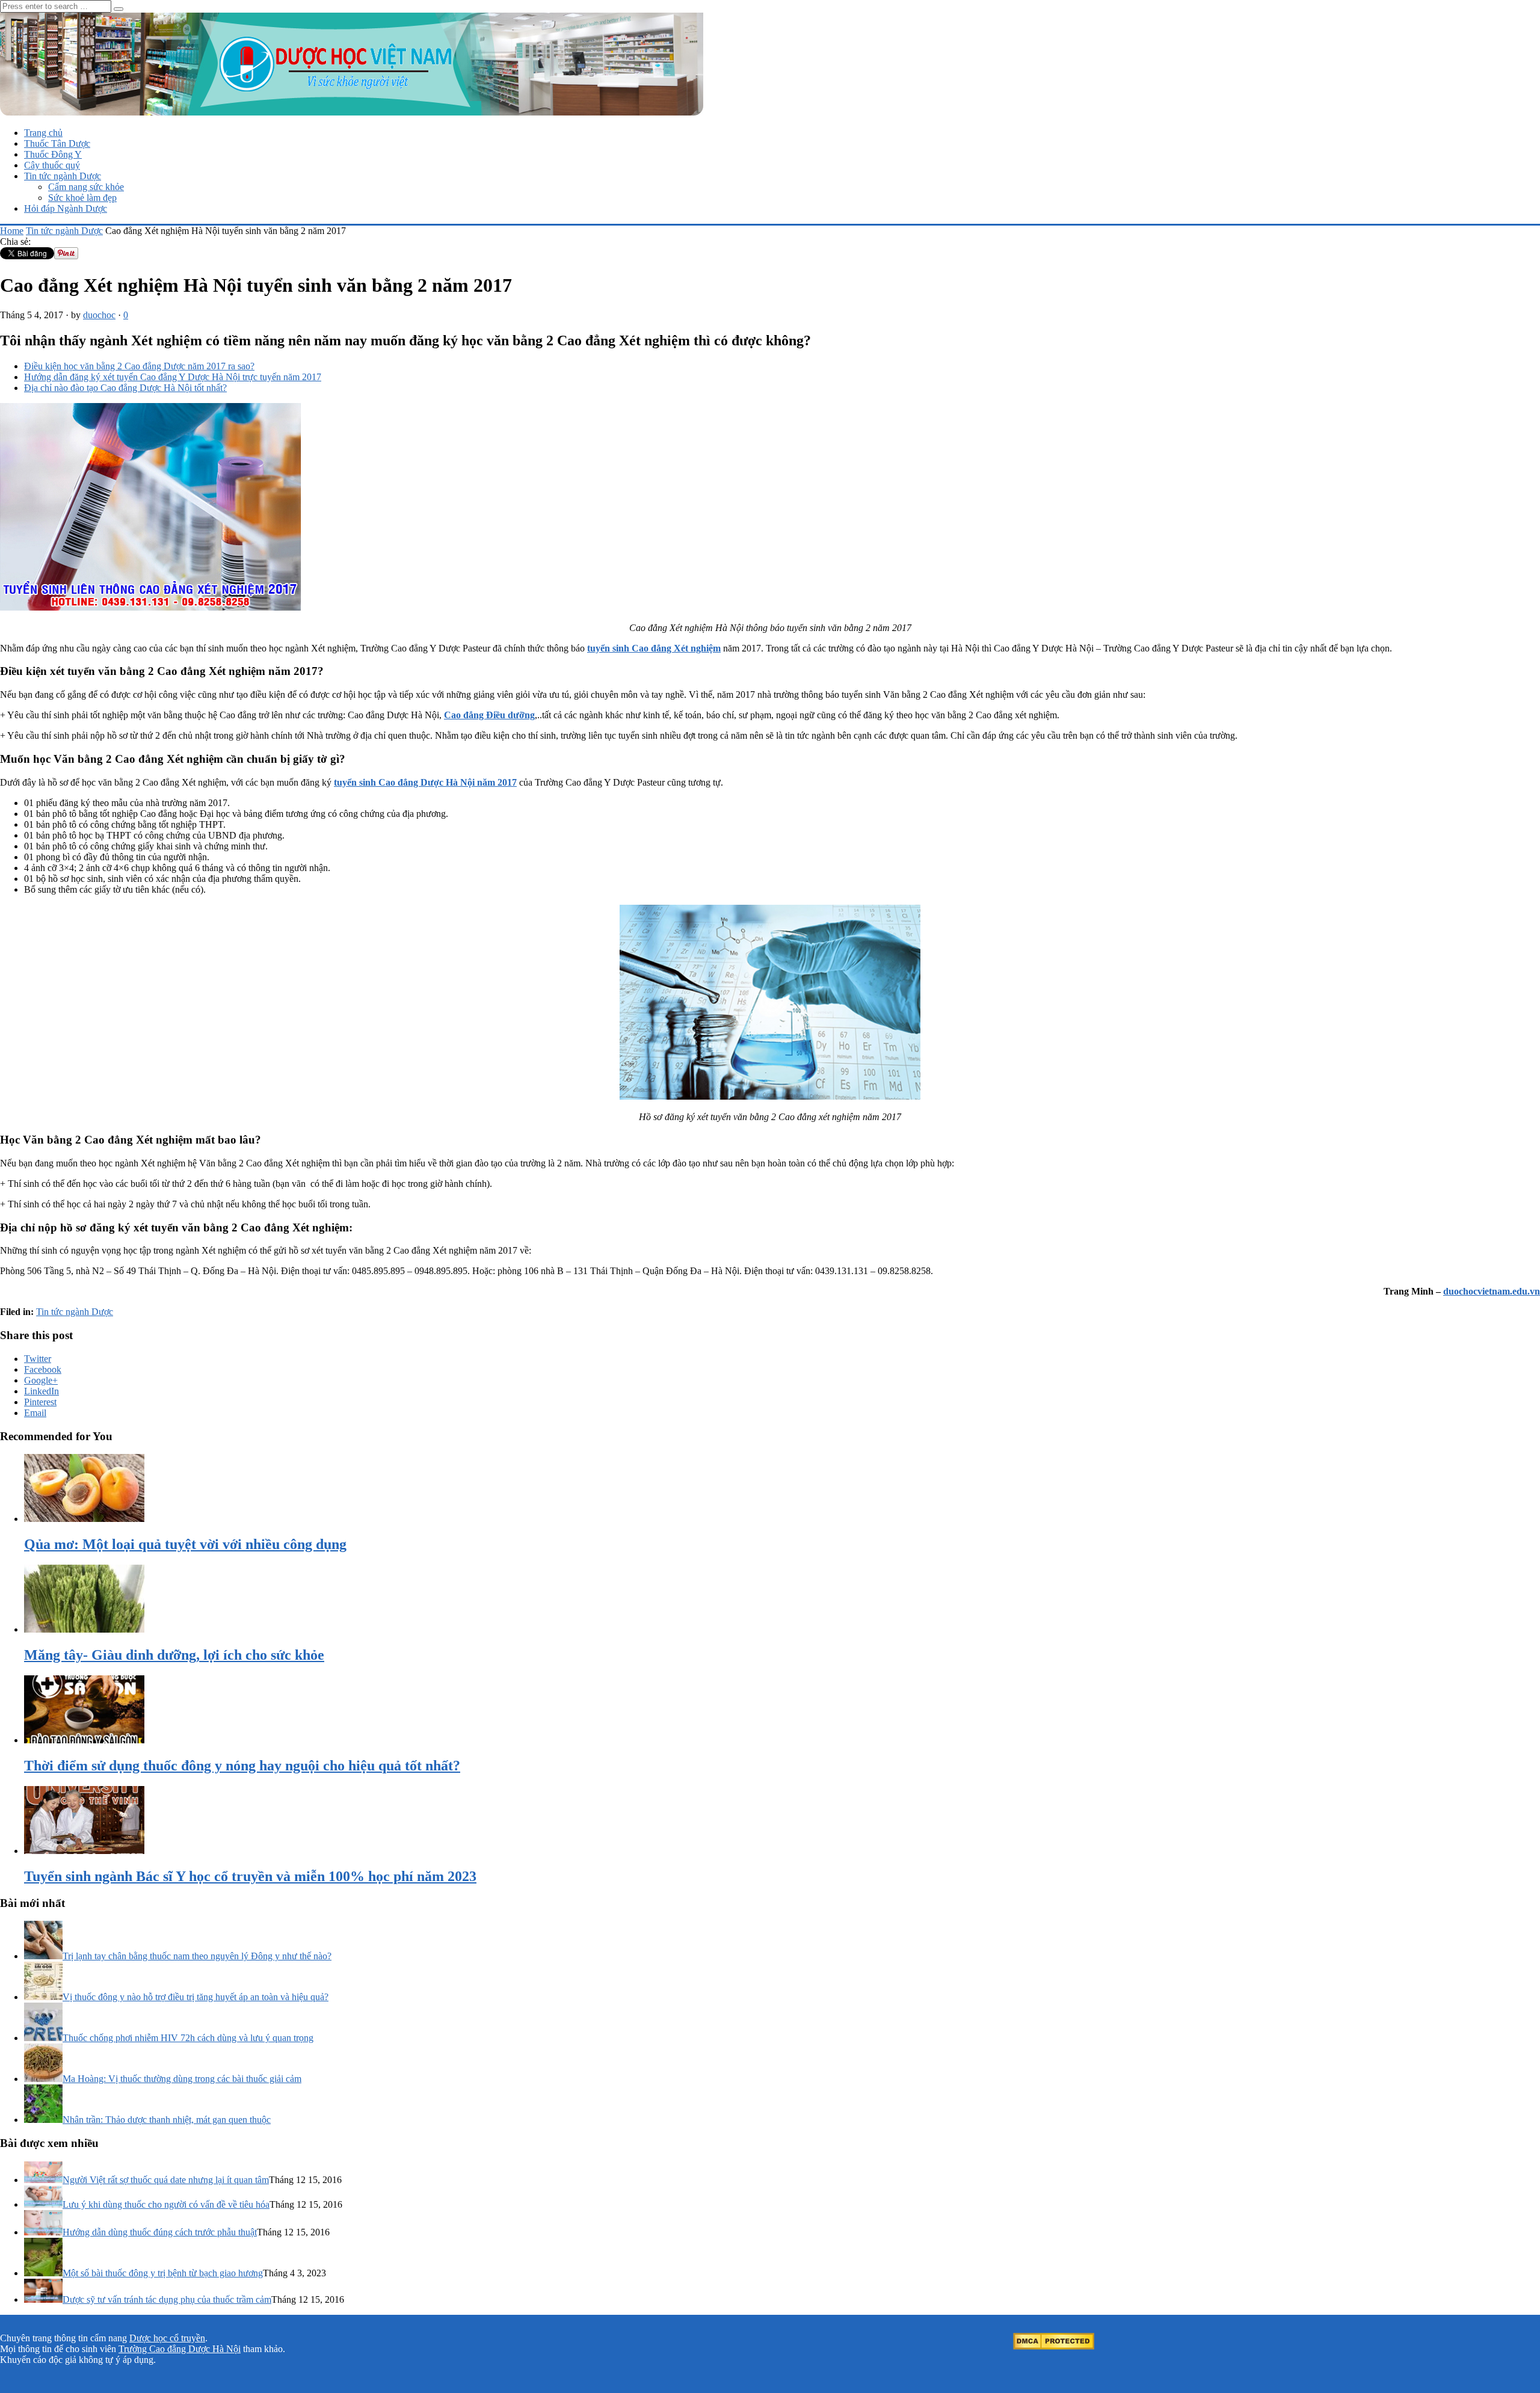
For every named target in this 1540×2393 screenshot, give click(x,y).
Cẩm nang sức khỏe (86, 187)
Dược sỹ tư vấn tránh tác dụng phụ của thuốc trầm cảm (167, 2299)
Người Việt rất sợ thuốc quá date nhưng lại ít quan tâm (166, 2180)
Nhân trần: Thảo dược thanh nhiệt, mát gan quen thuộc (167, 2120)
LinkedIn (42, 1391)
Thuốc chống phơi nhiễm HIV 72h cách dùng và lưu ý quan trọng (188, 2038)
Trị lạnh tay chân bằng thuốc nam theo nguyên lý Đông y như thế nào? (197, 1956)
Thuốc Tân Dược (57, 143)
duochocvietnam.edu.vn (1492, 1291)
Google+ (41, 1380)
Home (12, 231)
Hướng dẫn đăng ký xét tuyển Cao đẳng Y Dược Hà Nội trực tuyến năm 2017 (173, 377)
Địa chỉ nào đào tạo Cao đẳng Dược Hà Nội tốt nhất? (125, 388)
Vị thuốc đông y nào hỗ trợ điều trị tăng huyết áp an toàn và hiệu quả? (196, 1997)
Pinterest (40, 1402)
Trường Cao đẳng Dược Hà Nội (180, 2349)
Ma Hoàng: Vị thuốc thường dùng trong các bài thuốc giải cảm (182, 2079)
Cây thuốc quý (52, 165)
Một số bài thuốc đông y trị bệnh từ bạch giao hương (163, 2273)
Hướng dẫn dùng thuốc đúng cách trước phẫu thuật (160, 2232)
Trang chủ (43, 133)
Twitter (38, 1359)
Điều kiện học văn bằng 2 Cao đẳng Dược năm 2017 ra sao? (139, 366)
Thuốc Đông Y (53, 154)
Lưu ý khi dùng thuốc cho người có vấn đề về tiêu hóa (166, 2204)
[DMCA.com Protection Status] (1054, 2346)
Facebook (43, 1369)
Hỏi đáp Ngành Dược (66, 208)
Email (35, 1413)
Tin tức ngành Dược (63, 176)
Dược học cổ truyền (167, 2338)
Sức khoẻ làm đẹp (82, 198)
